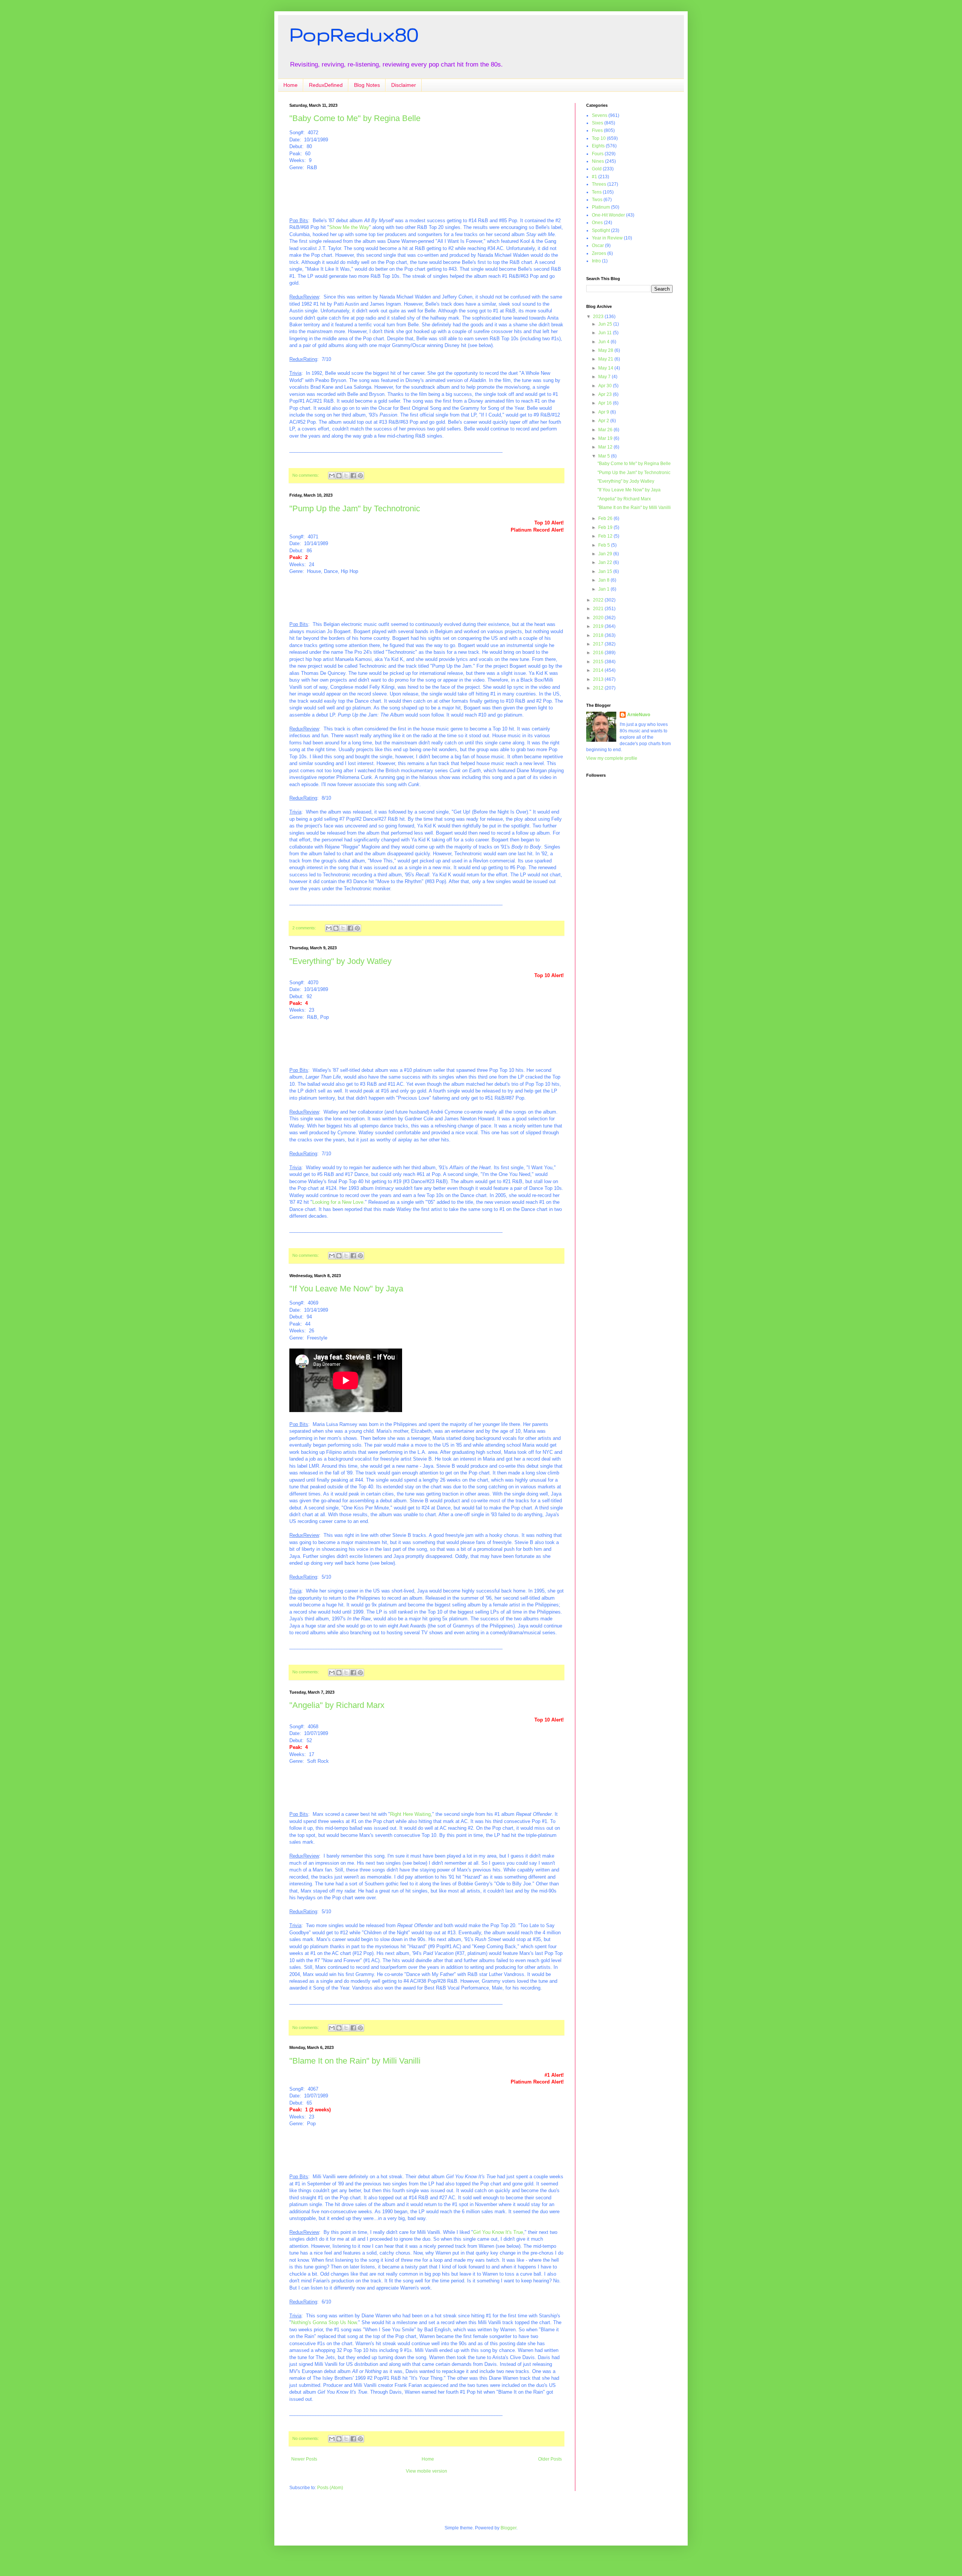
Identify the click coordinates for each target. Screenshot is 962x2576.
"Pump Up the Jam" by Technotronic (355, 508)
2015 (599, 662)
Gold (597, 169)
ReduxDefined (326, 85)
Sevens (600, 115)
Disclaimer (404, 85)
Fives (597, 130)
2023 (599, 317)
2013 (599, 679)
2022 (599, 600)
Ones (597, 223)
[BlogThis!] (339, 476)
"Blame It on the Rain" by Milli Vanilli (355, 2061)
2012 (599, 688)
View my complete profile (612, 758)
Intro (596, 261)
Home (290, 85)
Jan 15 (606, 571)
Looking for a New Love (338, 1202)
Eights (598, 146)
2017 (599, 644)
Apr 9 (604, 412)
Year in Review (607, 238)
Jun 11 (606, 333)
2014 (599, 670)
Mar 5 (605, 456)
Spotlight (601, 230)
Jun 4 (604, 342)
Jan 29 (606, 554)
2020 (599, 618)
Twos (597, 200)
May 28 (606, 350)
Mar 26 (606, 430)
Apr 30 (606, 386)
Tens (597, 192)
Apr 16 (606, 403)
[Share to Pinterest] (360, 476)
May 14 (606, 368)
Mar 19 (606, 438)
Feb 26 (606, 518)
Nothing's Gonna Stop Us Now (324, 2322)
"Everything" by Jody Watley (340, 961)
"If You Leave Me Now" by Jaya (346, 1289)
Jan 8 (604, 580)
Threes (599, 184)
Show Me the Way (349, 227)
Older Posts (550, 2459)
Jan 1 (604, 589)
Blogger (508, 2528)
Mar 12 (606, 447)
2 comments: (305, 928)
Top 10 (599, 138)
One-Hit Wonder (608, 215)
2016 (599, 653)
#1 (594, 177)
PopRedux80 (354, 34)
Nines (598, 161)
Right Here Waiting (410, 1814)
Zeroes (599, 253)
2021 (599, 609)
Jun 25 (606, 324)
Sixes (597, 123)
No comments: (306, 475)
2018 (599, 635)
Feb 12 (606, 536)
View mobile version (427, 2471)
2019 (599, 626)
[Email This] (332, 476)
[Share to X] (346, 476)
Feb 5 (605, 545)
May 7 (605, 377)
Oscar (598, 245)
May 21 (606, 359)
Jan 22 (606, 562)
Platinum (601, 207)
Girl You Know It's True (498, 2232)
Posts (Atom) (330, 2488)
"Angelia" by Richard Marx (337, 1705)
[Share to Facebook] (353, 476)
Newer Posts (304, 2459)
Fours (598, 154)
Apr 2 (604, 421)
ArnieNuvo (639, 715)
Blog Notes (367, 85)
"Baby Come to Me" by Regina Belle (355, 118)
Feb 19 (606, 527)
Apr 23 (606, 394)
